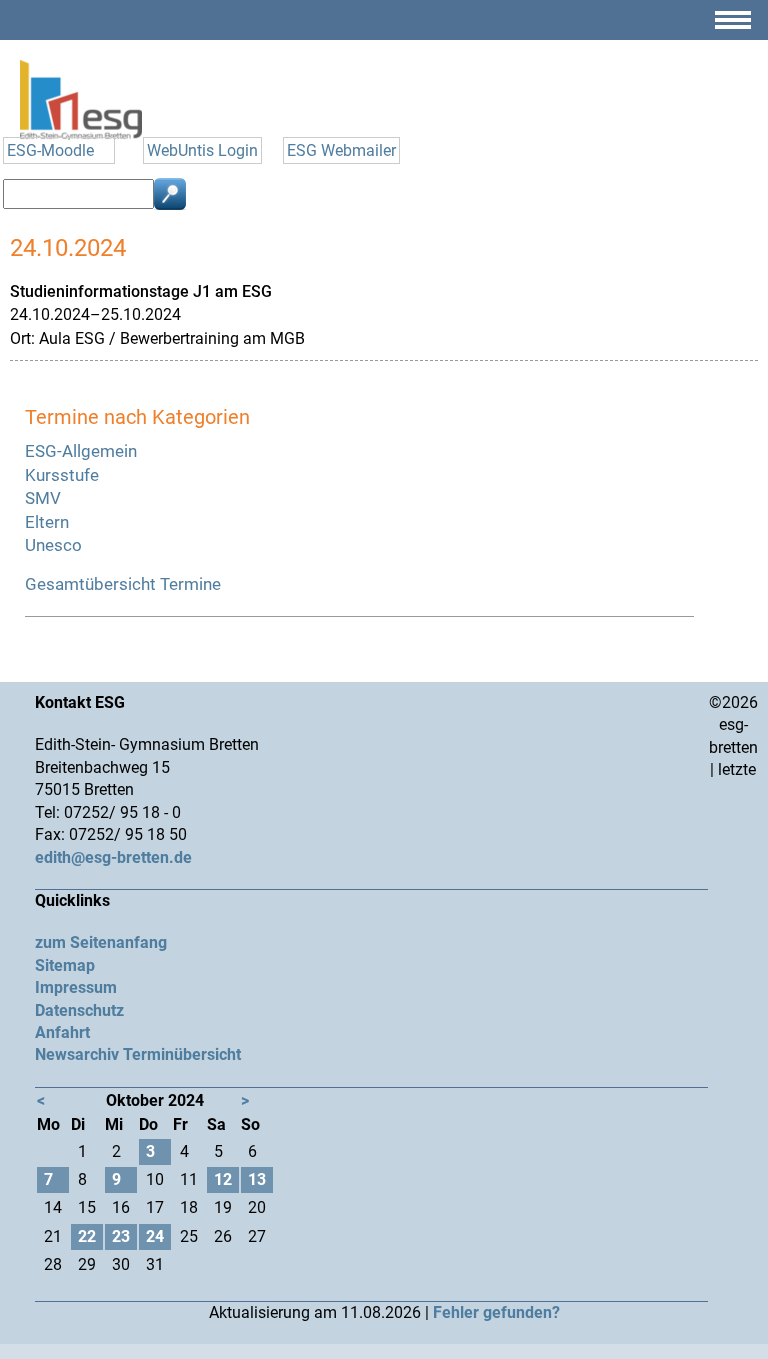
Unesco (53, 545)
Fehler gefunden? (496, 1312)
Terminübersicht (182, 1054)
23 (121, 1236)
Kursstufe (62, 475)
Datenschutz (79, 1010)
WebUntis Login (202, 150)
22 (87, 1236)
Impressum (76, 987)
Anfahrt (62, 1032)
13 (257, 1179)
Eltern (47, 522)
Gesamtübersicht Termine (123, 584)
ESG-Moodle (50, 150)
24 (155, 1236)
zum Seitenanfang (101, 942)
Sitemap (65, 965)
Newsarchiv (77, 1054)
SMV (43, 498)
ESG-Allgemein (81, 451)
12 (223, 1179)
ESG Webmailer (341, 150)
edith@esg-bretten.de (113, 857)
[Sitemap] (733, 28)
